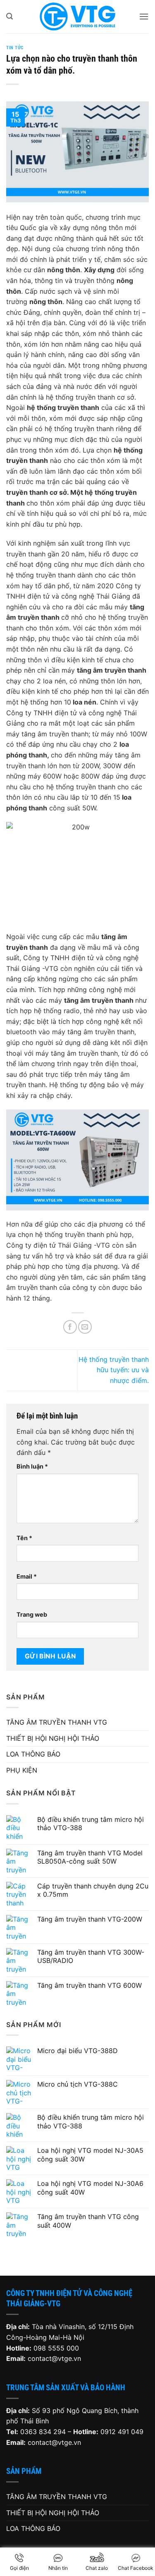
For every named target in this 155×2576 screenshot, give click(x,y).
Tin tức (15, 48)
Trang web (32, 1614)
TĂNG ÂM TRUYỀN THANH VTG (57, 1722)
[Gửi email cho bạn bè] (85, 1327)
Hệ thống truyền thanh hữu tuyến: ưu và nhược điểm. (114, 1370)
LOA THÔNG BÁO (33, 1754)
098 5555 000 (56, 2348)
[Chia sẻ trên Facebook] (70, 1327)
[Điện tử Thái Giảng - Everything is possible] (78, 17)
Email (27, 1576)
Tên (24, 1538)
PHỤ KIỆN (22, 1770)
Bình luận (32, 1466)
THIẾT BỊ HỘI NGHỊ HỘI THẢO (53, 1738)
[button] (10, 16)
